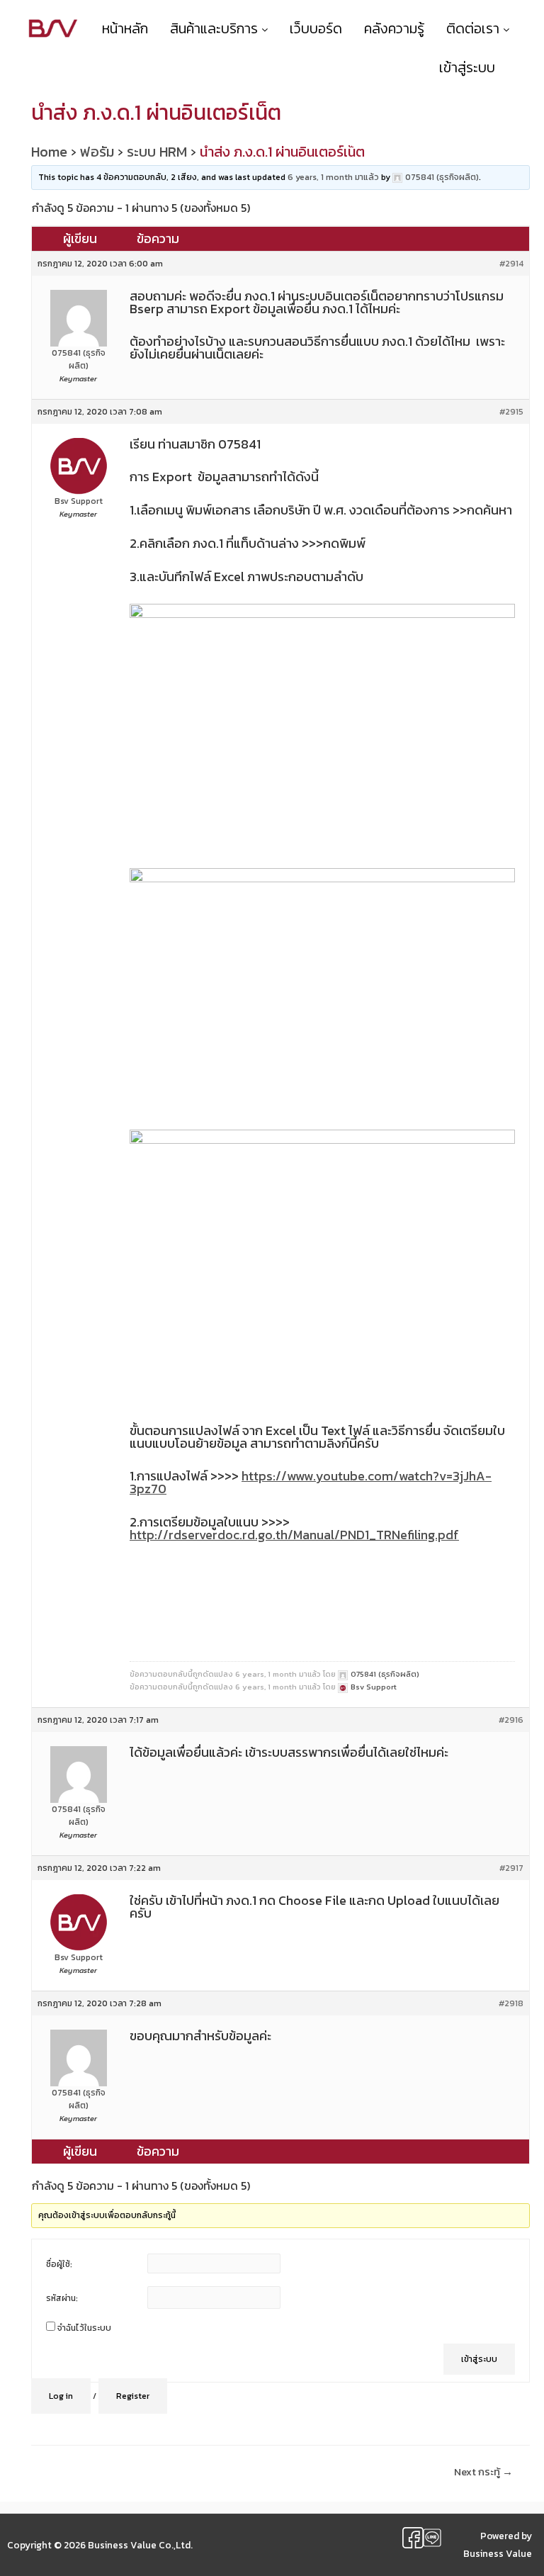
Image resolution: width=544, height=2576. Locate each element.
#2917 (511, 1868)
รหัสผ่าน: (62, 2298)
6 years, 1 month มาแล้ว (333, 177)
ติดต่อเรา (475, 28)
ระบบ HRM (157, 152)
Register (133, 2396)
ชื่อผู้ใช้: (59, 2264)
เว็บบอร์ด (316, 28)
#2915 (511, 412)
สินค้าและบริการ (216, 28)
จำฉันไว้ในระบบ (84, 2328)
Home (49, 152)
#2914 (511, 264)
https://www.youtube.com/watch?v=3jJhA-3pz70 (311, 1482)
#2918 (511, 2003)
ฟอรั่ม (97, 152)
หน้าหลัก (125, 28)
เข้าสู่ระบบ (479, 2359)
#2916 (511, 1720)
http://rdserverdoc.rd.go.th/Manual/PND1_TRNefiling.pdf (294, 1535)
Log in (61, 2396)
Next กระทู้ (483, 2472)
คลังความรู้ (394, 28)
